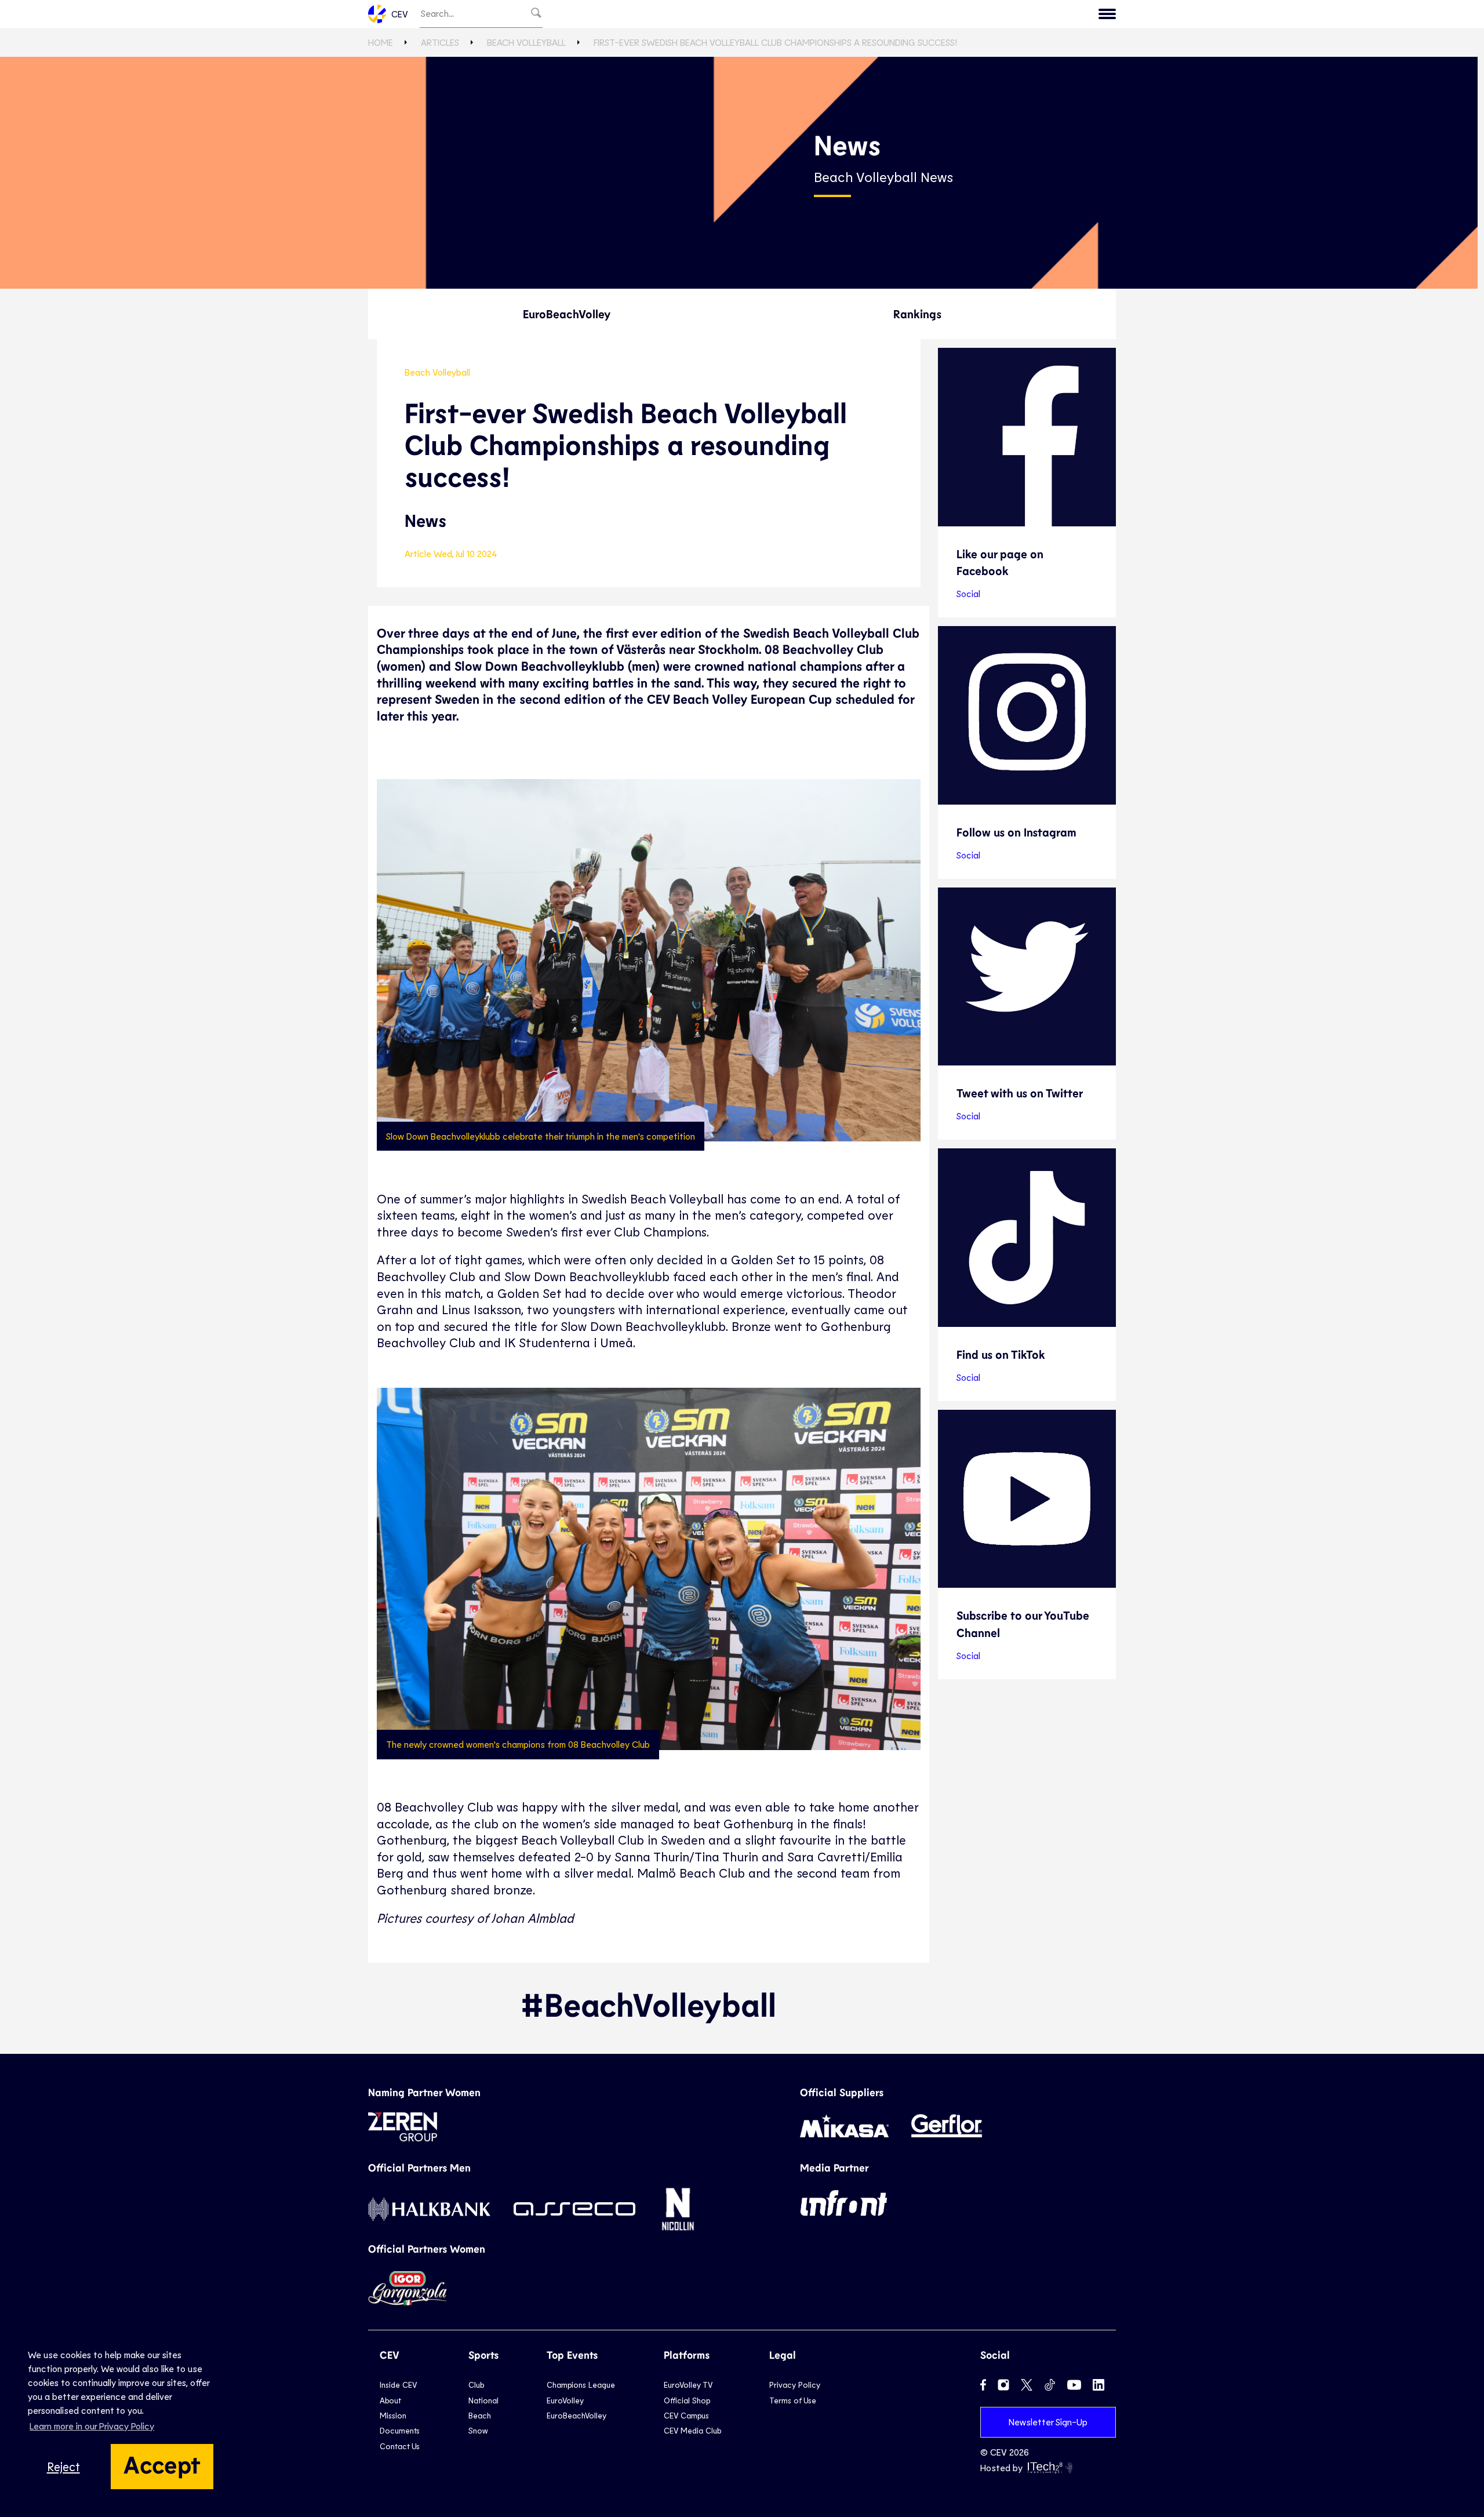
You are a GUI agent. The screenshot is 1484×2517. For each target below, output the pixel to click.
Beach (480, 2415)
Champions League (581, 2385)
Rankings (917, 314)
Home (381, 42)
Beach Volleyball (526, 42)
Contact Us (400, 2446)
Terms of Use (793, 2400)
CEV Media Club (692, 2430)
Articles (440, 42)
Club (476, 2385)
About (390, 2400)
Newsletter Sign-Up (1048, 2422)
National (483, 2400)
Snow (478, 2430)
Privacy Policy (795, 2385)
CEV (400, 14)
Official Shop (687, 2400)
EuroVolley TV (688, 2385)
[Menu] (1107, 14)
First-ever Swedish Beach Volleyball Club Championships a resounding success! (775, 42)
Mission (393, 2415)
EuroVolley (565, 2400)
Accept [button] (162, 2464)
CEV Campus (686, 2415)
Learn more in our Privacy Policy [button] (92, 2426)
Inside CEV (398, 2385)
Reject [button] (63, 2466)
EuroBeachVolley (567, 314)
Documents (400, 2430)
